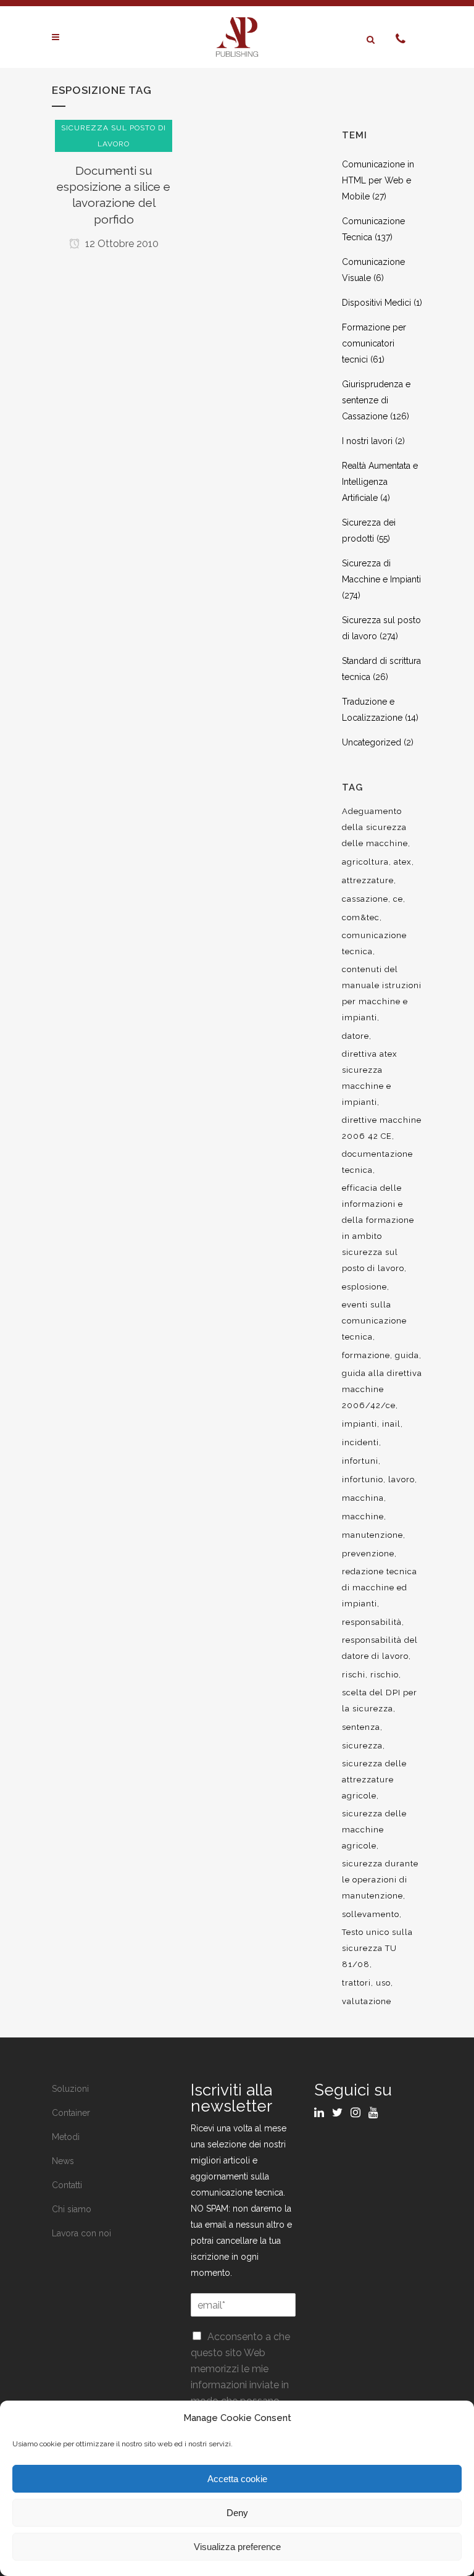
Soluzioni (70, 2089)
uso (383, 1983)
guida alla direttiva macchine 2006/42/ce (382, 1389)
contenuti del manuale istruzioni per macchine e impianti (382, 993)
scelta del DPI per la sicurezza (380, 1701)
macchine (363, 1517)
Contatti (67, 2185)
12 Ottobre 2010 (121, 244)
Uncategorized (372, 742)
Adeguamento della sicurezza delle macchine (375, 827)
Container (71, 2113)
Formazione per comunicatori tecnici (374, 343)
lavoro (401, 1479)
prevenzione (368, 1554)
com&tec (361, 917)
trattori (356, 1983)
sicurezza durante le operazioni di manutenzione (380, 1880)
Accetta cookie (237, 2479)
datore (355, 1036)
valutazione (367, 2001)
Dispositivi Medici (376, 303)
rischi (354, 1675)
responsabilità (372, 1622)
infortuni (360, 1461)
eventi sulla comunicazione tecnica (374, 1321)
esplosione (364, 1287)
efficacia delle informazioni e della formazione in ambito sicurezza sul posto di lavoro (378, 1228)
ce (398, 899)
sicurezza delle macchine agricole (374, 1830)
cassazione (365, 899)
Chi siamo (72, 2209)
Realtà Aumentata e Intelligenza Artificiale (380, 482)
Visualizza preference (237, 2547)
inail (391, 1424)
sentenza (361, 1727)
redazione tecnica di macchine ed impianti (380, 1588)
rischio (385, 1675)
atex (403, 862)
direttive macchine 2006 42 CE (382, 1128)
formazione (366, 1355)
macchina (363, 1498)
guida (407, 1355)
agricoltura (365, 862)
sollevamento (371, 1914)
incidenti (360, 1442)
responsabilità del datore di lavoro (380, 1648)
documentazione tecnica (377, 1162)
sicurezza (362, 1746)
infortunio (363, 1479)
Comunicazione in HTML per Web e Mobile (378, 180)
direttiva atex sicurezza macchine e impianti (370, 1078)
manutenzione (372, 1535)
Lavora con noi (81, 2233)
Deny (237, 2513)
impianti (360, 1424)
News (63, 2161)
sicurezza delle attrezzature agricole (374, 1780)
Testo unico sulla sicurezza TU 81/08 (377, 1948)
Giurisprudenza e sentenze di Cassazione (376, 400)
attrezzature (368, 880)
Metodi (66, 2137)
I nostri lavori (367, 441)
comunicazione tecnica (374, 943)
